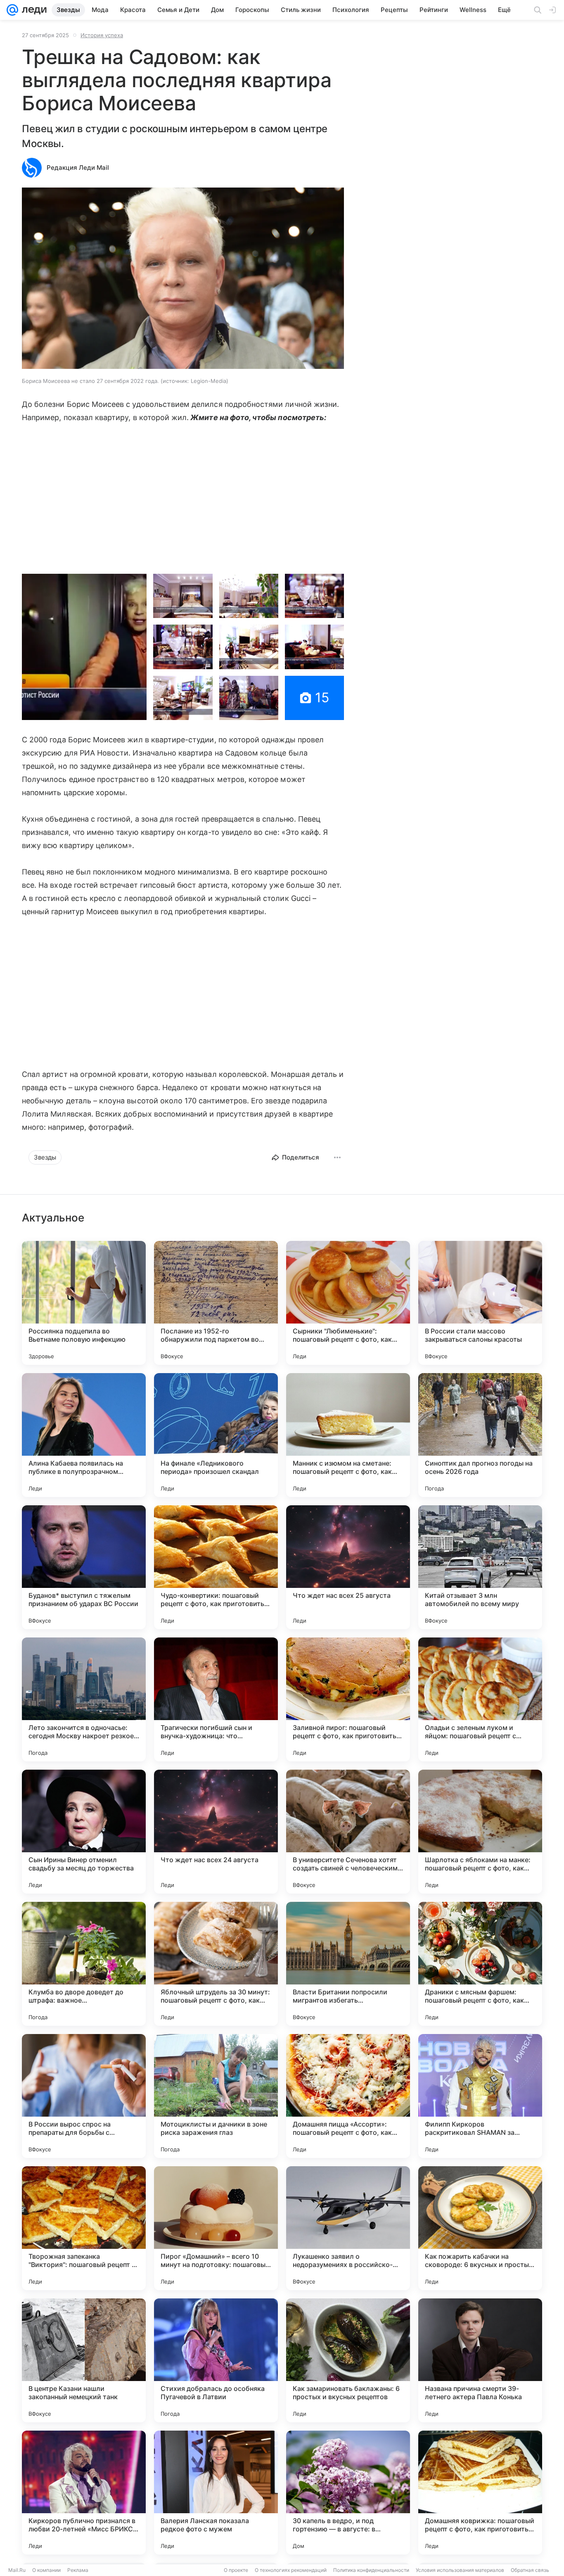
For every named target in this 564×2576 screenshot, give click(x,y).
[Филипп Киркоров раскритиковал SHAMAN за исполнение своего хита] (480, 2096)
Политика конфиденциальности (371, 2570)
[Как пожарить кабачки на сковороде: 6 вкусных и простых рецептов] (480, 2228)
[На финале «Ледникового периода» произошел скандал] (216, 1435)
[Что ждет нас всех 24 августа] (216, 1832)
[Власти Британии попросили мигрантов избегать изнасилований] (348, 1964)
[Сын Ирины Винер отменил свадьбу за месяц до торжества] (84, 1832)
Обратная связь (530, 2570)
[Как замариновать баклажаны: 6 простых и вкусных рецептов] (348, 2360)
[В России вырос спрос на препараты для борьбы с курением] (84, 2096)
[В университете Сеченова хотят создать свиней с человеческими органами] (348, 1832)
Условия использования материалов (460, 2570)
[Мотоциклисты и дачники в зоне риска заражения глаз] (216, 2096)
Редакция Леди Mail (78, 168)
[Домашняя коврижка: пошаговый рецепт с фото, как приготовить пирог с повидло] (480, 2493)
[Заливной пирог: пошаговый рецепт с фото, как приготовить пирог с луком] (348, 1699)
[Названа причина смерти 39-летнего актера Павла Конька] (480, 2360)
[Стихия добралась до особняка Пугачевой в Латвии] (216, 2360)
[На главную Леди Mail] (32, 10)
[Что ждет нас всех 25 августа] (348, 1567)
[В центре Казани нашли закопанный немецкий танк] (84, 2360)
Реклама (78, 2570)
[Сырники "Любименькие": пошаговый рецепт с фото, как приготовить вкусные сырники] (348, 1303)
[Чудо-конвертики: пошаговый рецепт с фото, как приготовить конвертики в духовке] (216, 1567)
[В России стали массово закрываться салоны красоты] (480, 1303)
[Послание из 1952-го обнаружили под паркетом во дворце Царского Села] (216, 1303)
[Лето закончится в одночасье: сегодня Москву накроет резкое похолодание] (84, 1699)
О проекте (236, 2570)
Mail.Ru (17, 2570)
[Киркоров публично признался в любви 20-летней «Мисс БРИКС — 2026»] (84, 2493)
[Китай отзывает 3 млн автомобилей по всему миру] (480, 1567)
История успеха (102, 35)
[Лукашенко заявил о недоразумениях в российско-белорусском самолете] (348, 2228)
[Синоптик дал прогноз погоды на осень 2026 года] (480, 1435)
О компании (46, 2570)
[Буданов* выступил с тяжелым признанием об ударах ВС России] (84, 1567)
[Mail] (12, 10)
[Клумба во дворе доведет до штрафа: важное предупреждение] (84, 1964)
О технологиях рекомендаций (291, 2570)
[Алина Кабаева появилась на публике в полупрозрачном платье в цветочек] (84, 1435)
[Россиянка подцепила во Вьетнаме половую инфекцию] (84, 1303)
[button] (183, 279)
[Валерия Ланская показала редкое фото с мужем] (216, 2493)
